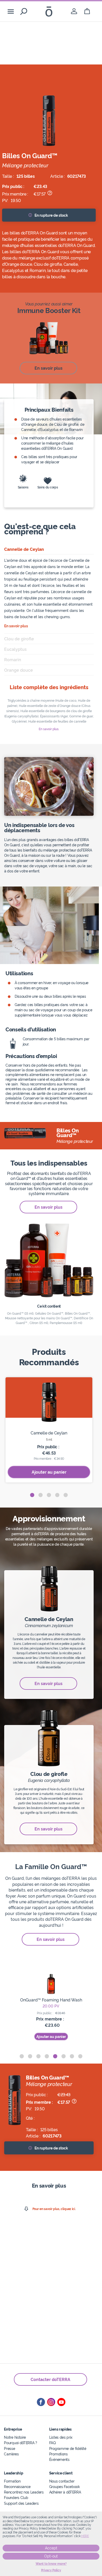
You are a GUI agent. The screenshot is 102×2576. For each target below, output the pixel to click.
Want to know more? (51, 2564)
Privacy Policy (51, 2570)
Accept (51, 2548)
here (85, 2536)
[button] (32, 1495)
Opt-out (51, 2556)
